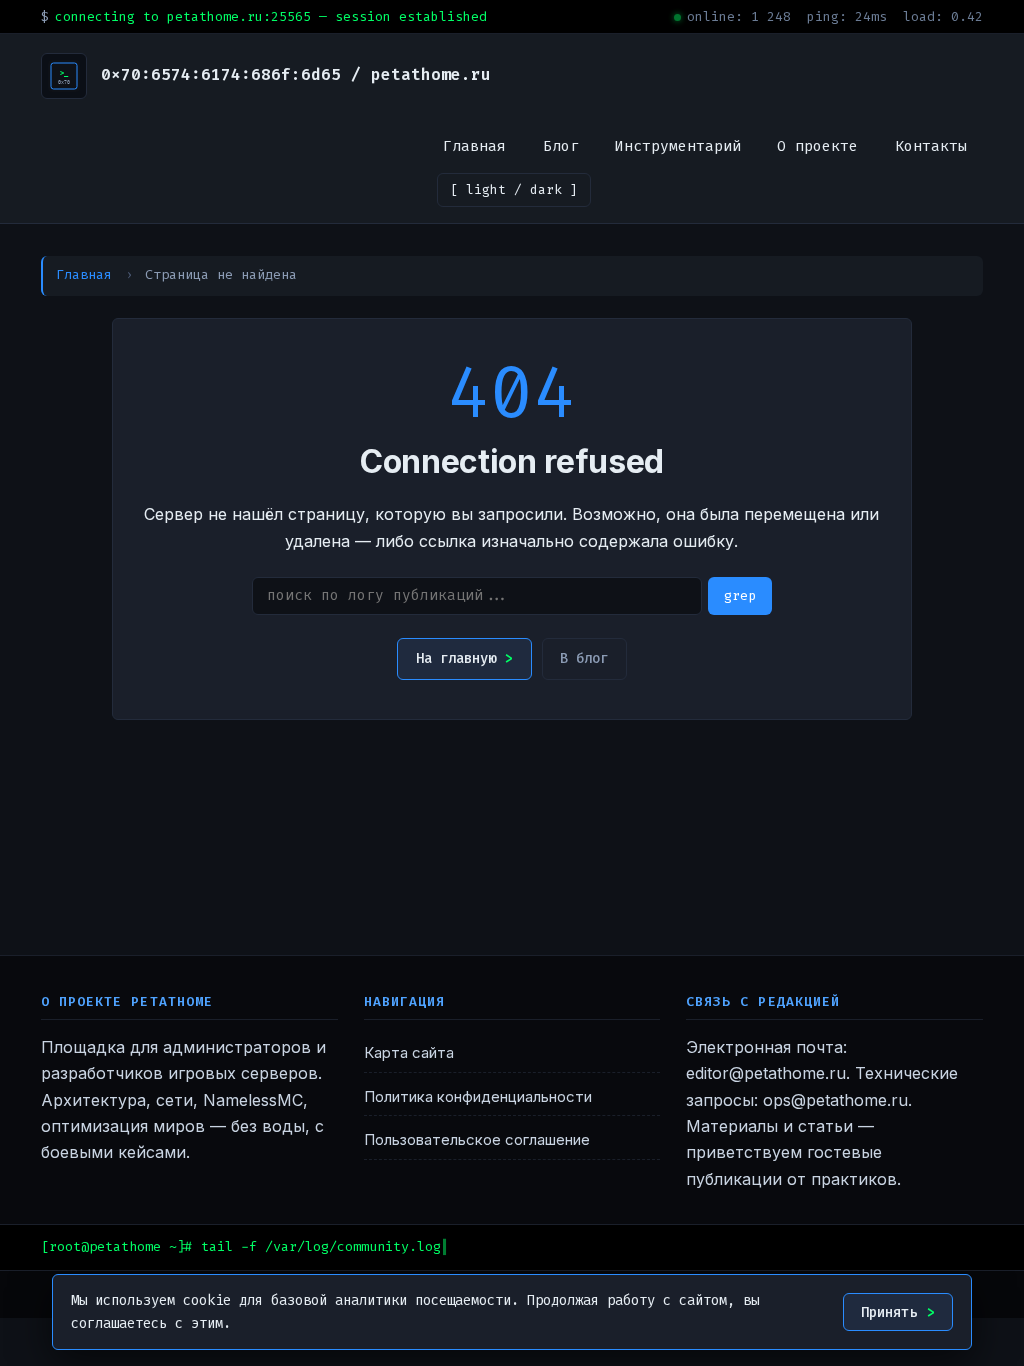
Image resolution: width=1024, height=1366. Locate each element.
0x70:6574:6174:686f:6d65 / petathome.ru (296, 74)
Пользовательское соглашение (477, 1140)
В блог (584, 658)
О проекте (817, 146)
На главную (456, 658)
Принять (889, 1312)
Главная (474, 146)
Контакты (931, 146)
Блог (561, 146)
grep (740, 595)
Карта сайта (409, 1053)
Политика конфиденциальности (478, 1097)
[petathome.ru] (64, 76)
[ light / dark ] (514, 189)
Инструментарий (678, 146)
